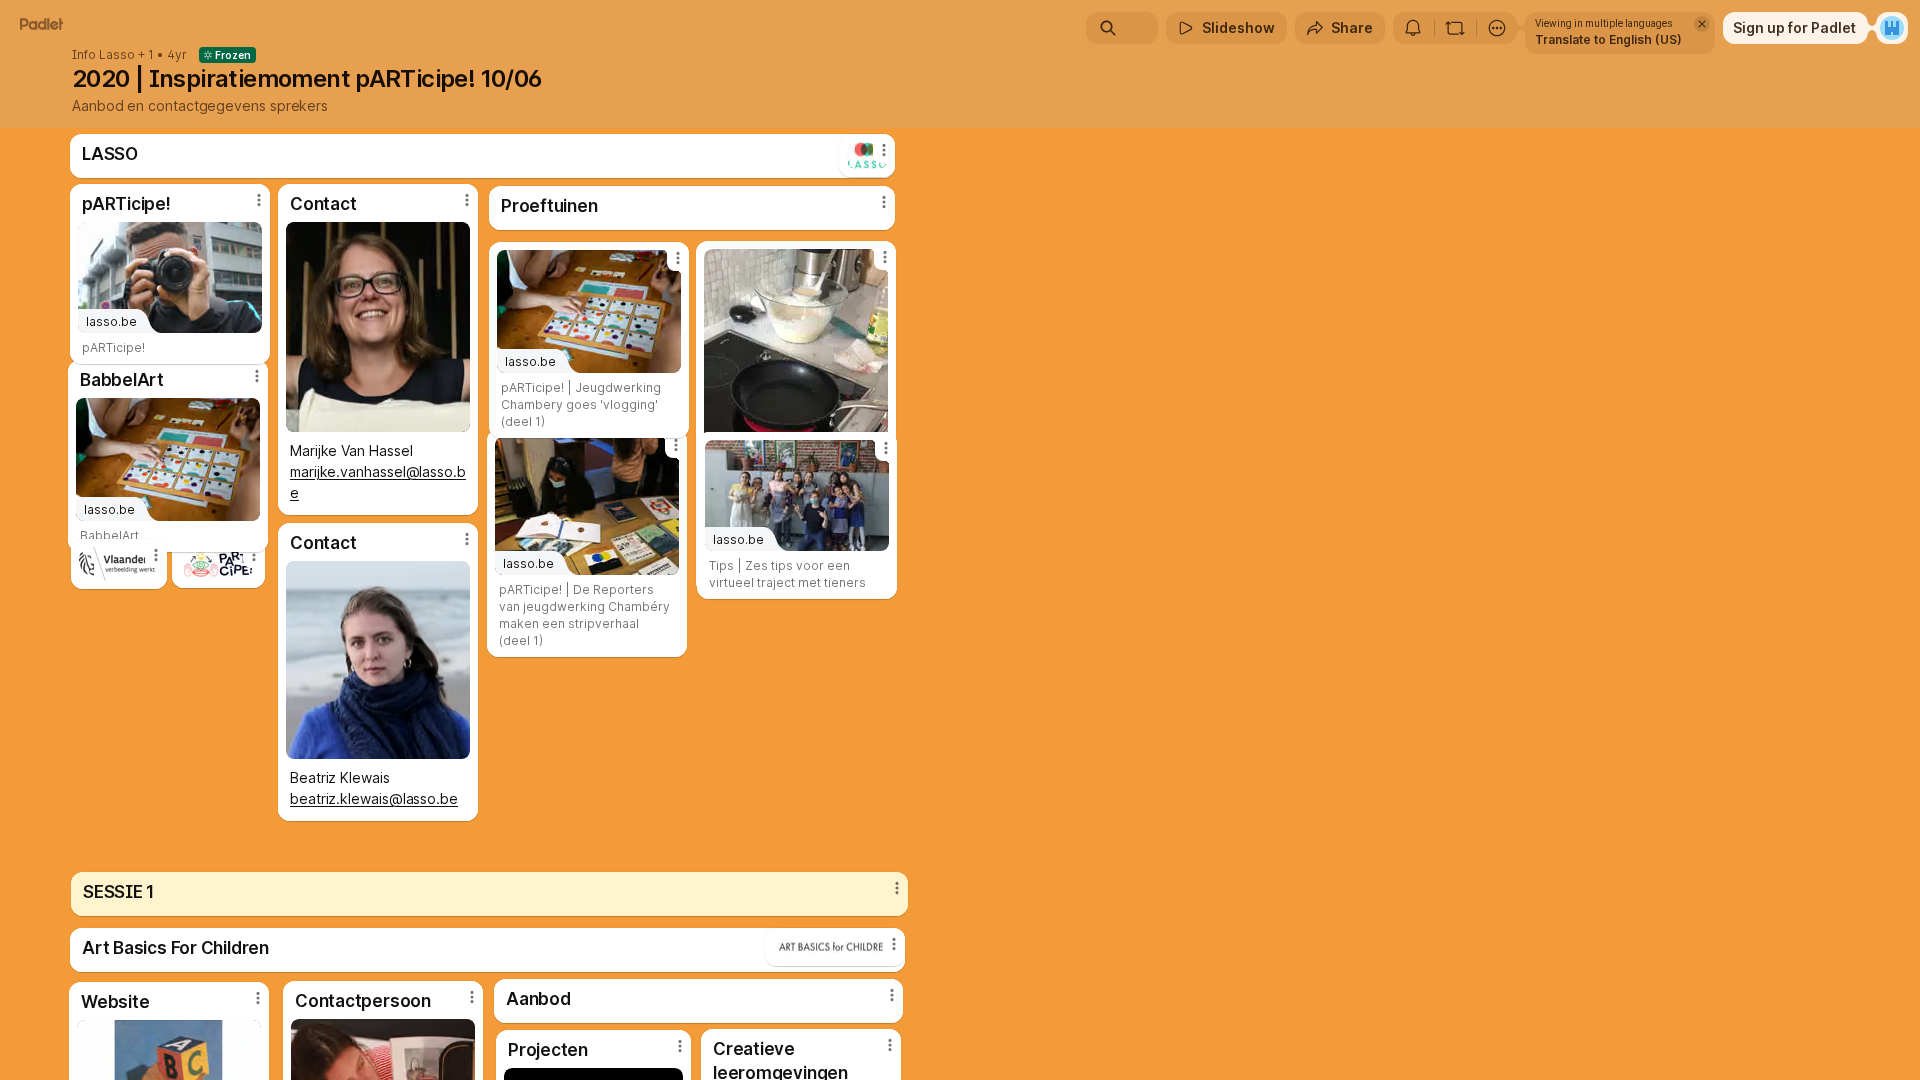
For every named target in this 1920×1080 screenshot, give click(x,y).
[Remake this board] (1455, 28)
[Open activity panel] (1413, 28)
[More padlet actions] (1497, 28)
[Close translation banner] (1702, 24)
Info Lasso (103, 55)
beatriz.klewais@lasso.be (374, 798)
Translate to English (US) (1608, 39)
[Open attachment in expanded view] (119, 564)
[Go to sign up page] (1892, 28)
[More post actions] (886, 448)
